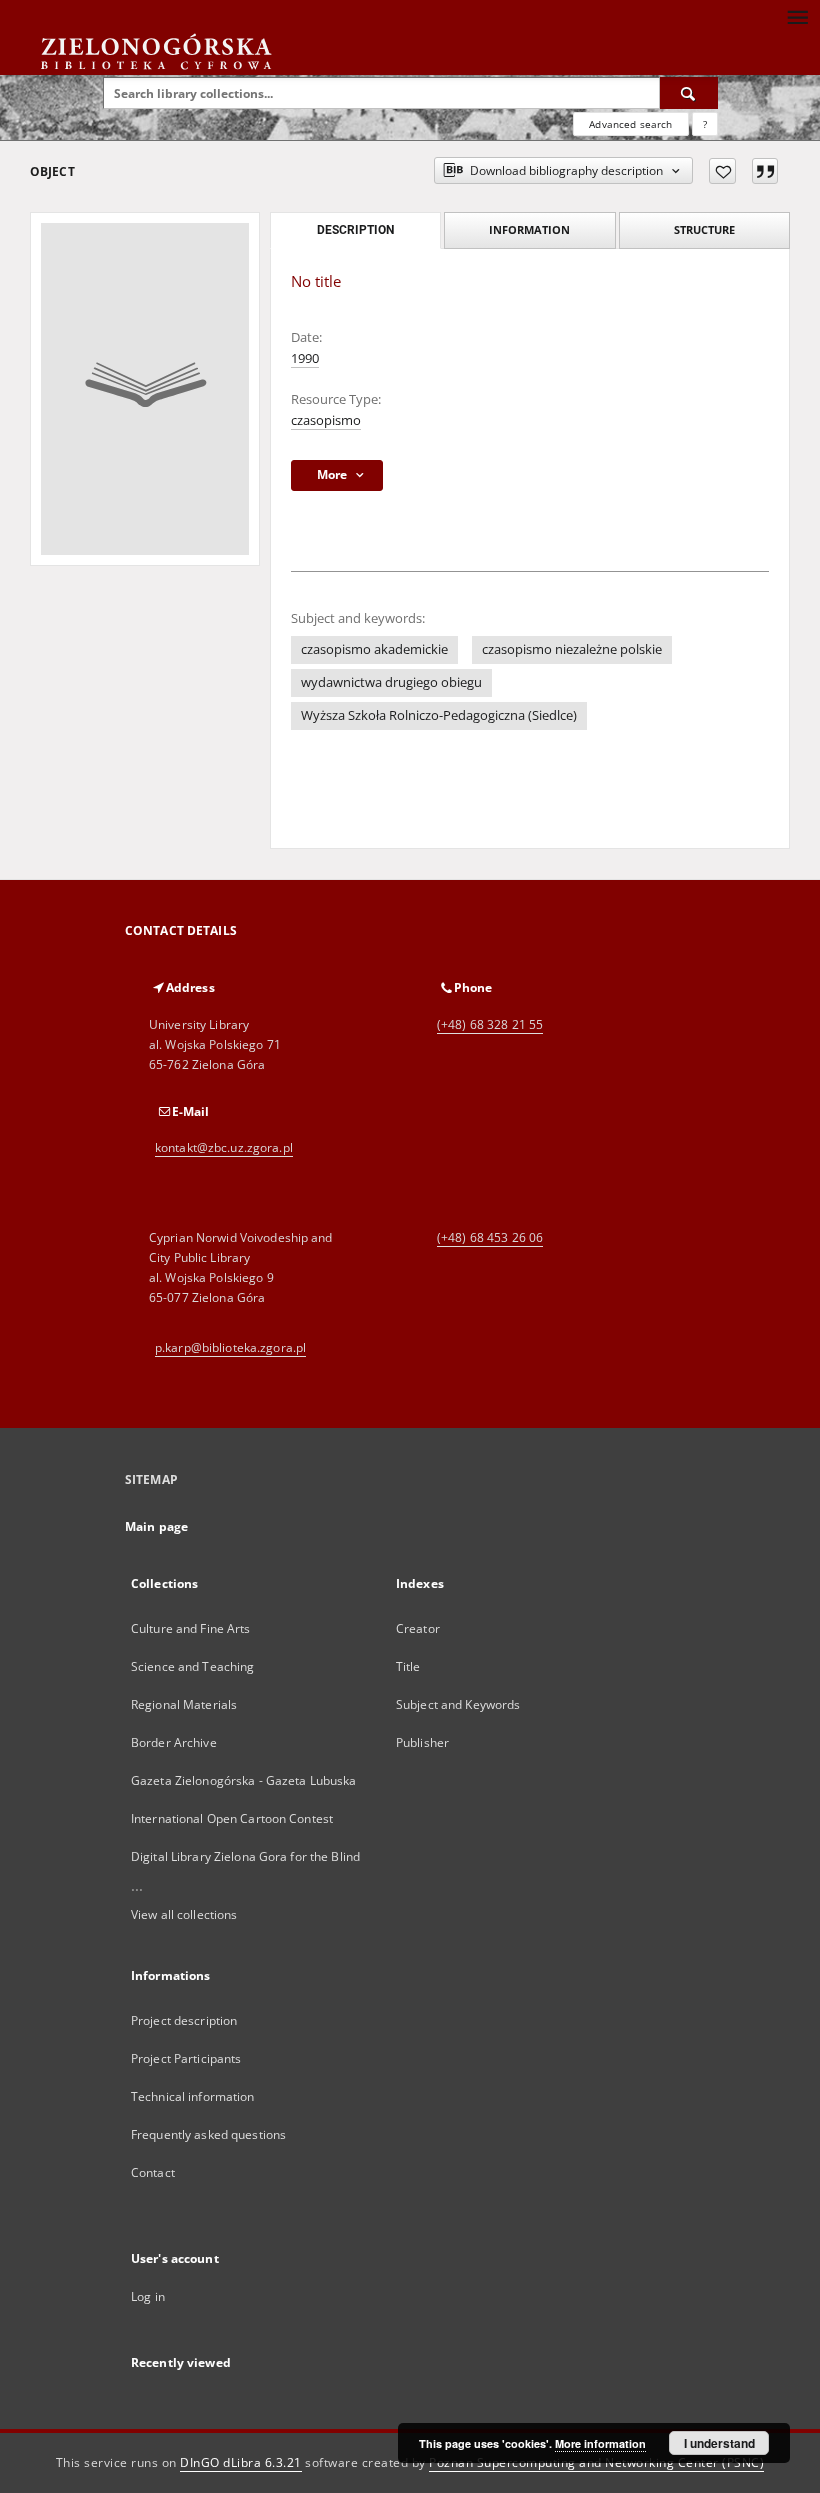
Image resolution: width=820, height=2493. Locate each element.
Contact (153, 2172)
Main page (156, 1526)
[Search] (689, 93)
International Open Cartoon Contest (232, 1818)
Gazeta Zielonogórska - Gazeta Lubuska (243, 1780)
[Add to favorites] (722, 171)
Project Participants (186, 2058)
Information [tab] (529, 229)
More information (600, 2443)
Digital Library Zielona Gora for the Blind (245, 1856)
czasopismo (326, 420)
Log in (148, 2296)
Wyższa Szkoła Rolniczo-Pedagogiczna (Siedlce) (439, 715)
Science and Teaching (192, 1666)
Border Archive (174, 1742)
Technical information (193, 2096)
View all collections (184, 1914)
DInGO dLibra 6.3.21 (241, 2462)
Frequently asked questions (208, 2134)
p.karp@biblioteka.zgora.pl (230, 1347)
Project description (184, 2020)
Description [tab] (355, 230)
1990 (305, 358)
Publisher (422, 1742)
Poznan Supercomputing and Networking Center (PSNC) (596, 2462)
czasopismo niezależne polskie (572, 649)
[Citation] (765, 171)
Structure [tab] (704, 229)
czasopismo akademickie (374, 649)
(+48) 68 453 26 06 (490, 1237)
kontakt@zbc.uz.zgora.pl (224, 1147)
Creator (418, 1628)
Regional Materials (184, 1704)
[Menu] (797, 16)
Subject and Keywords (458, 1704)
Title (408, 1666)
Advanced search (630, 124)
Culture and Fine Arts (191, 1628)
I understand (719, 2443)
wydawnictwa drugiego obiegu (391, 682)
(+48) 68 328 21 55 (490, 1024)
